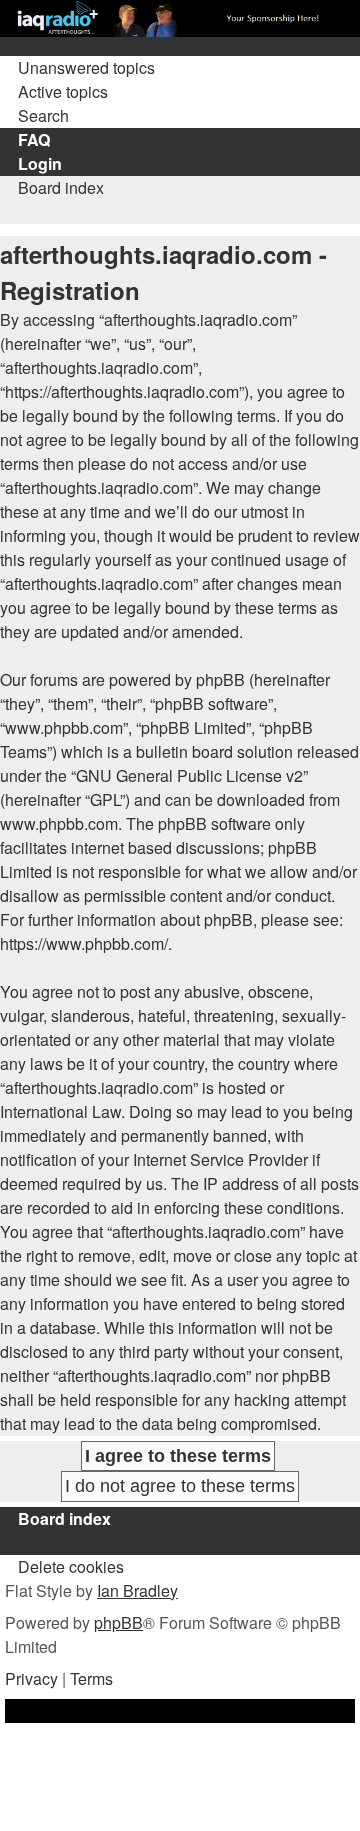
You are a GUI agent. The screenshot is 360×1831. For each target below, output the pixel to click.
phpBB (118, 1622)
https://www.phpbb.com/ (84, 943)
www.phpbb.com (59, 823)
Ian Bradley (137, 1590)
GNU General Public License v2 (189, 775)
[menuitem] (77, 67)
